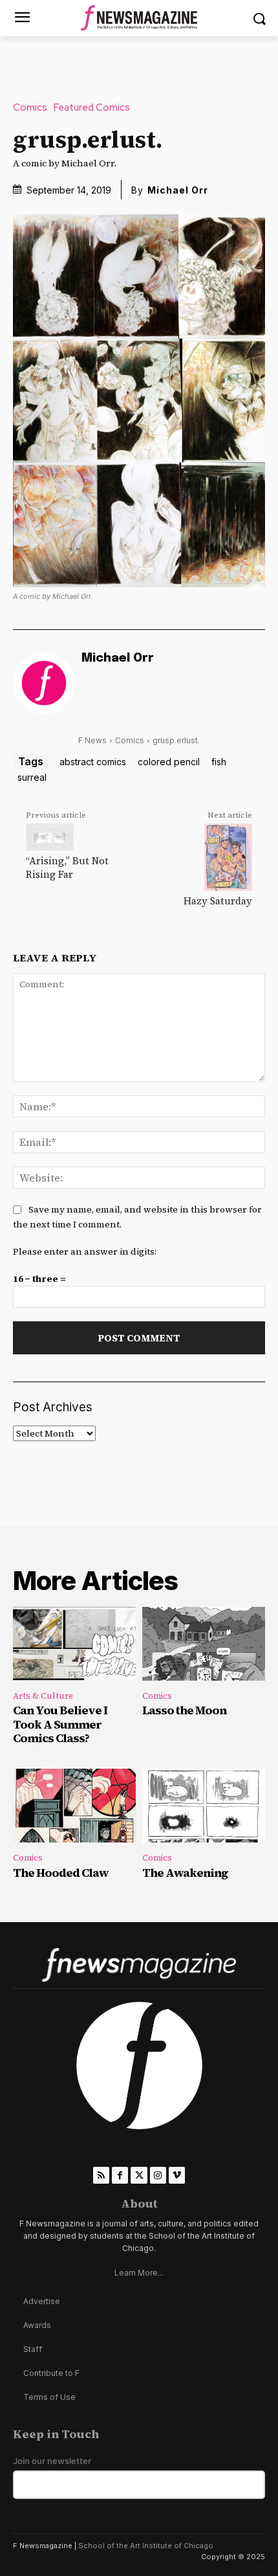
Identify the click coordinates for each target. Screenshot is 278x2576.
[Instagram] (158, 2175)
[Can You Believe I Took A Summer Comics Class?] (74, 1644)
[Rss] (101, 2175)
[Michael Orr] (44, 683)
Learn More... (139, 2273)
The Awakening (185, 1873)
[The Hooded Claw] (74, 1806)
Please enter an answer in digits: (85, 1251)
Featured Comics (92, 108)
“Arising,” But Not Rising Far (67, 868)
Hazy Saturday (218, 901)
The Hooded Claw (61, 1873)
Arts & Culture (43, 1696)
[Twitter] (139, 2175)
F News (92, 740)
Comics (30, 108)
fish (219, 762)
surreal (32, 777)
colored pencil (169, 762)
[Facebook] (120, 2175)
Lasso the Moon (184, 1710)
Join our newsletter (52, 2461)
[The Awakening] (204, 1806)
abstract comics (93, 762)
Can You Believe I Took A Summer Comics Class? (60, 1724)
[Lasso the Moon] (204, 1644)
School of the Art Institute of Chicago (146, 2546)
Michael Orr (178, 190)
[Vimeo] (177, 2175)
